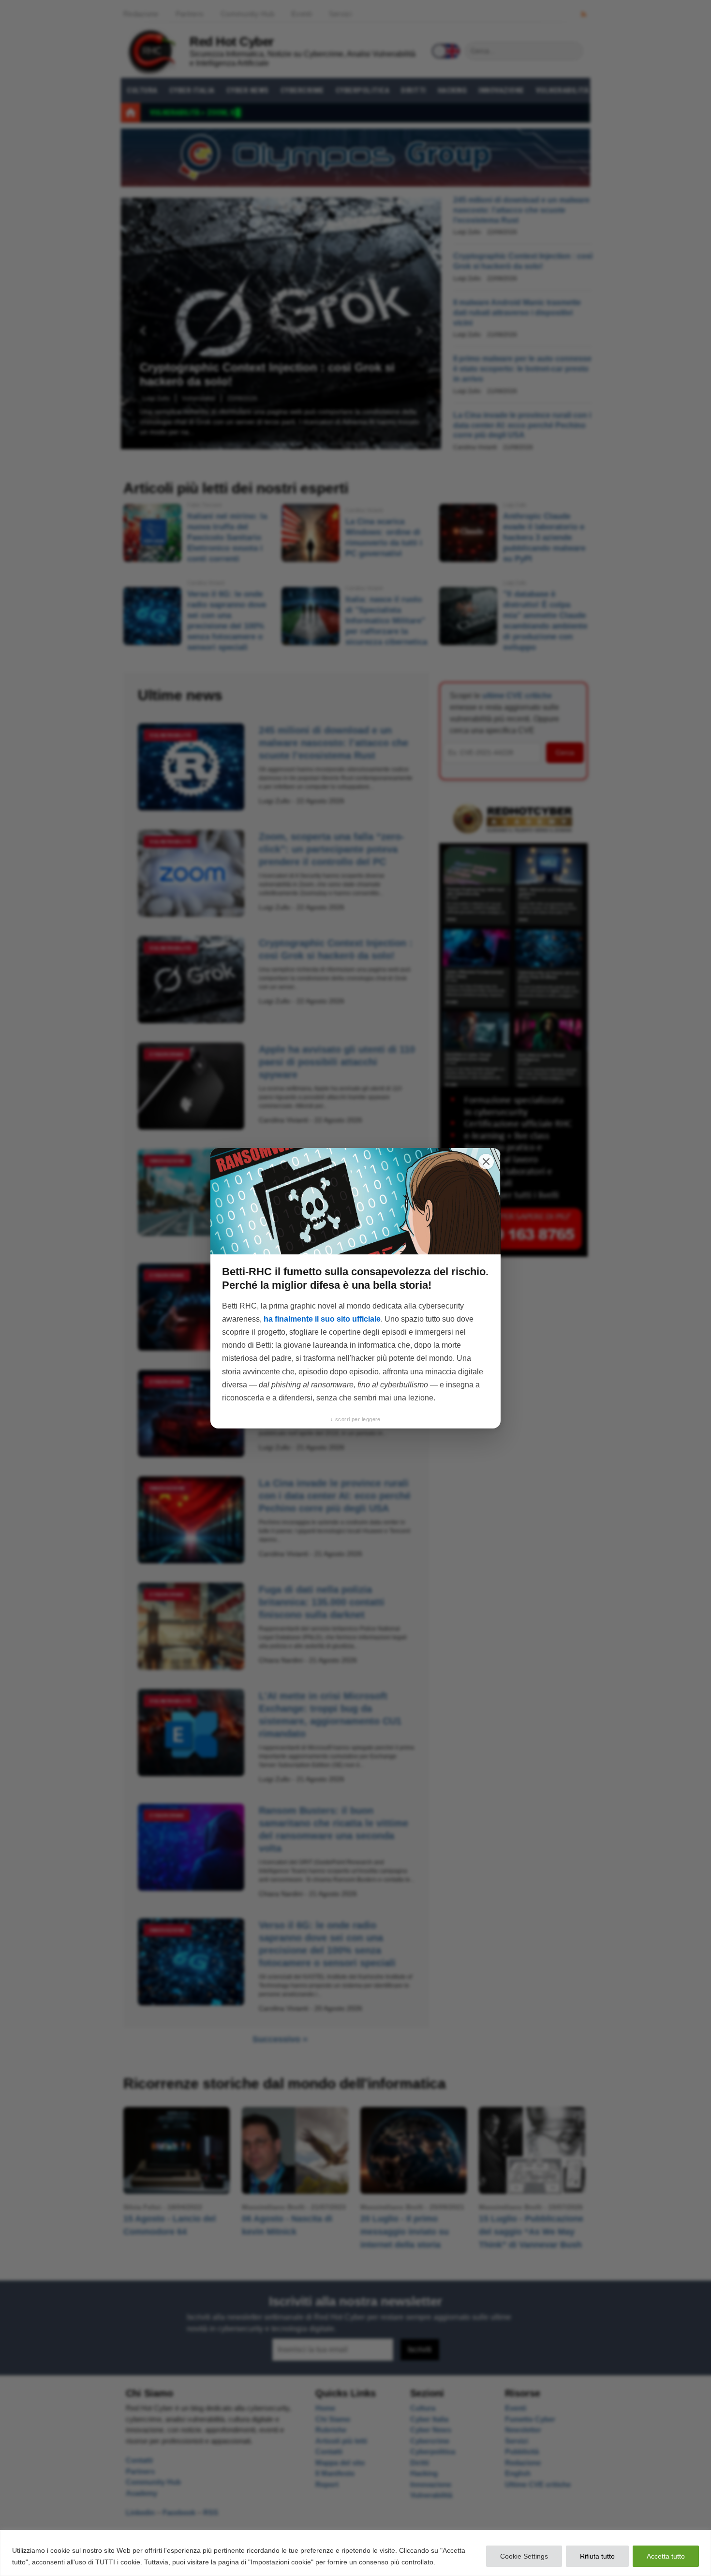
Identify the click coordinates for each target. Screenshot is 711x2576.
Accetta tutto (666, 2556)
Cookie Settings (524, 2556)
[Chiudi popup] (486, 1162)
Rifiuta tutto (597, 2556)
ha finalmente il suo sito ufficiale (322, 1319)
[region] (355, 2553)
